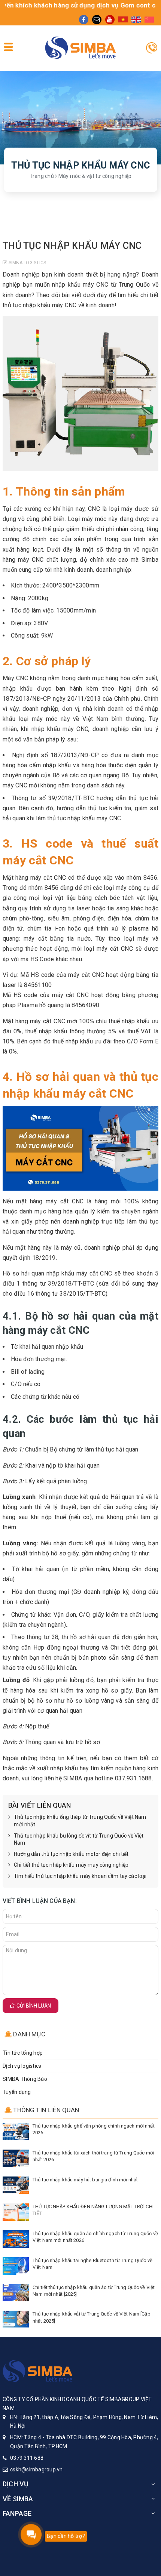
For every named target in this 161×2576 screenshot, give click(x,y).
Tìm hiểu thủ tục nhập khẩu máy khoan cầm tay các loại (80, 1876)
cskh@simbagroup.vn (37, 2469)
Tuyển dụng (17, 2092)
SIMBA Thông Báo (25, 2079)
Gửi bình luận (33, 2006)
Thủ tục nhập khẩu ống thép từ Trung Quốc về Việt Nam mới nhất (80, 1821)
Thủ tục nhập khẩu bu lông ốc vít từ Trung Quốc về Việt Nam (79, 1839)
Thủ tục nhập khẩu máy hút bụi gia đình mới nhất (85, 2180)
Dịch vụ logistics (22, 2066)
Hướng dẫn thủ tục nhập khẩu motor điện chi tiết (71, 1854)
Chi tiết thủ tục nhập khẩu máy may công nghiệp (71, 1865)
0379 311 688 (27, 2458)
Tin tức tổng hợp (23, 2053)
